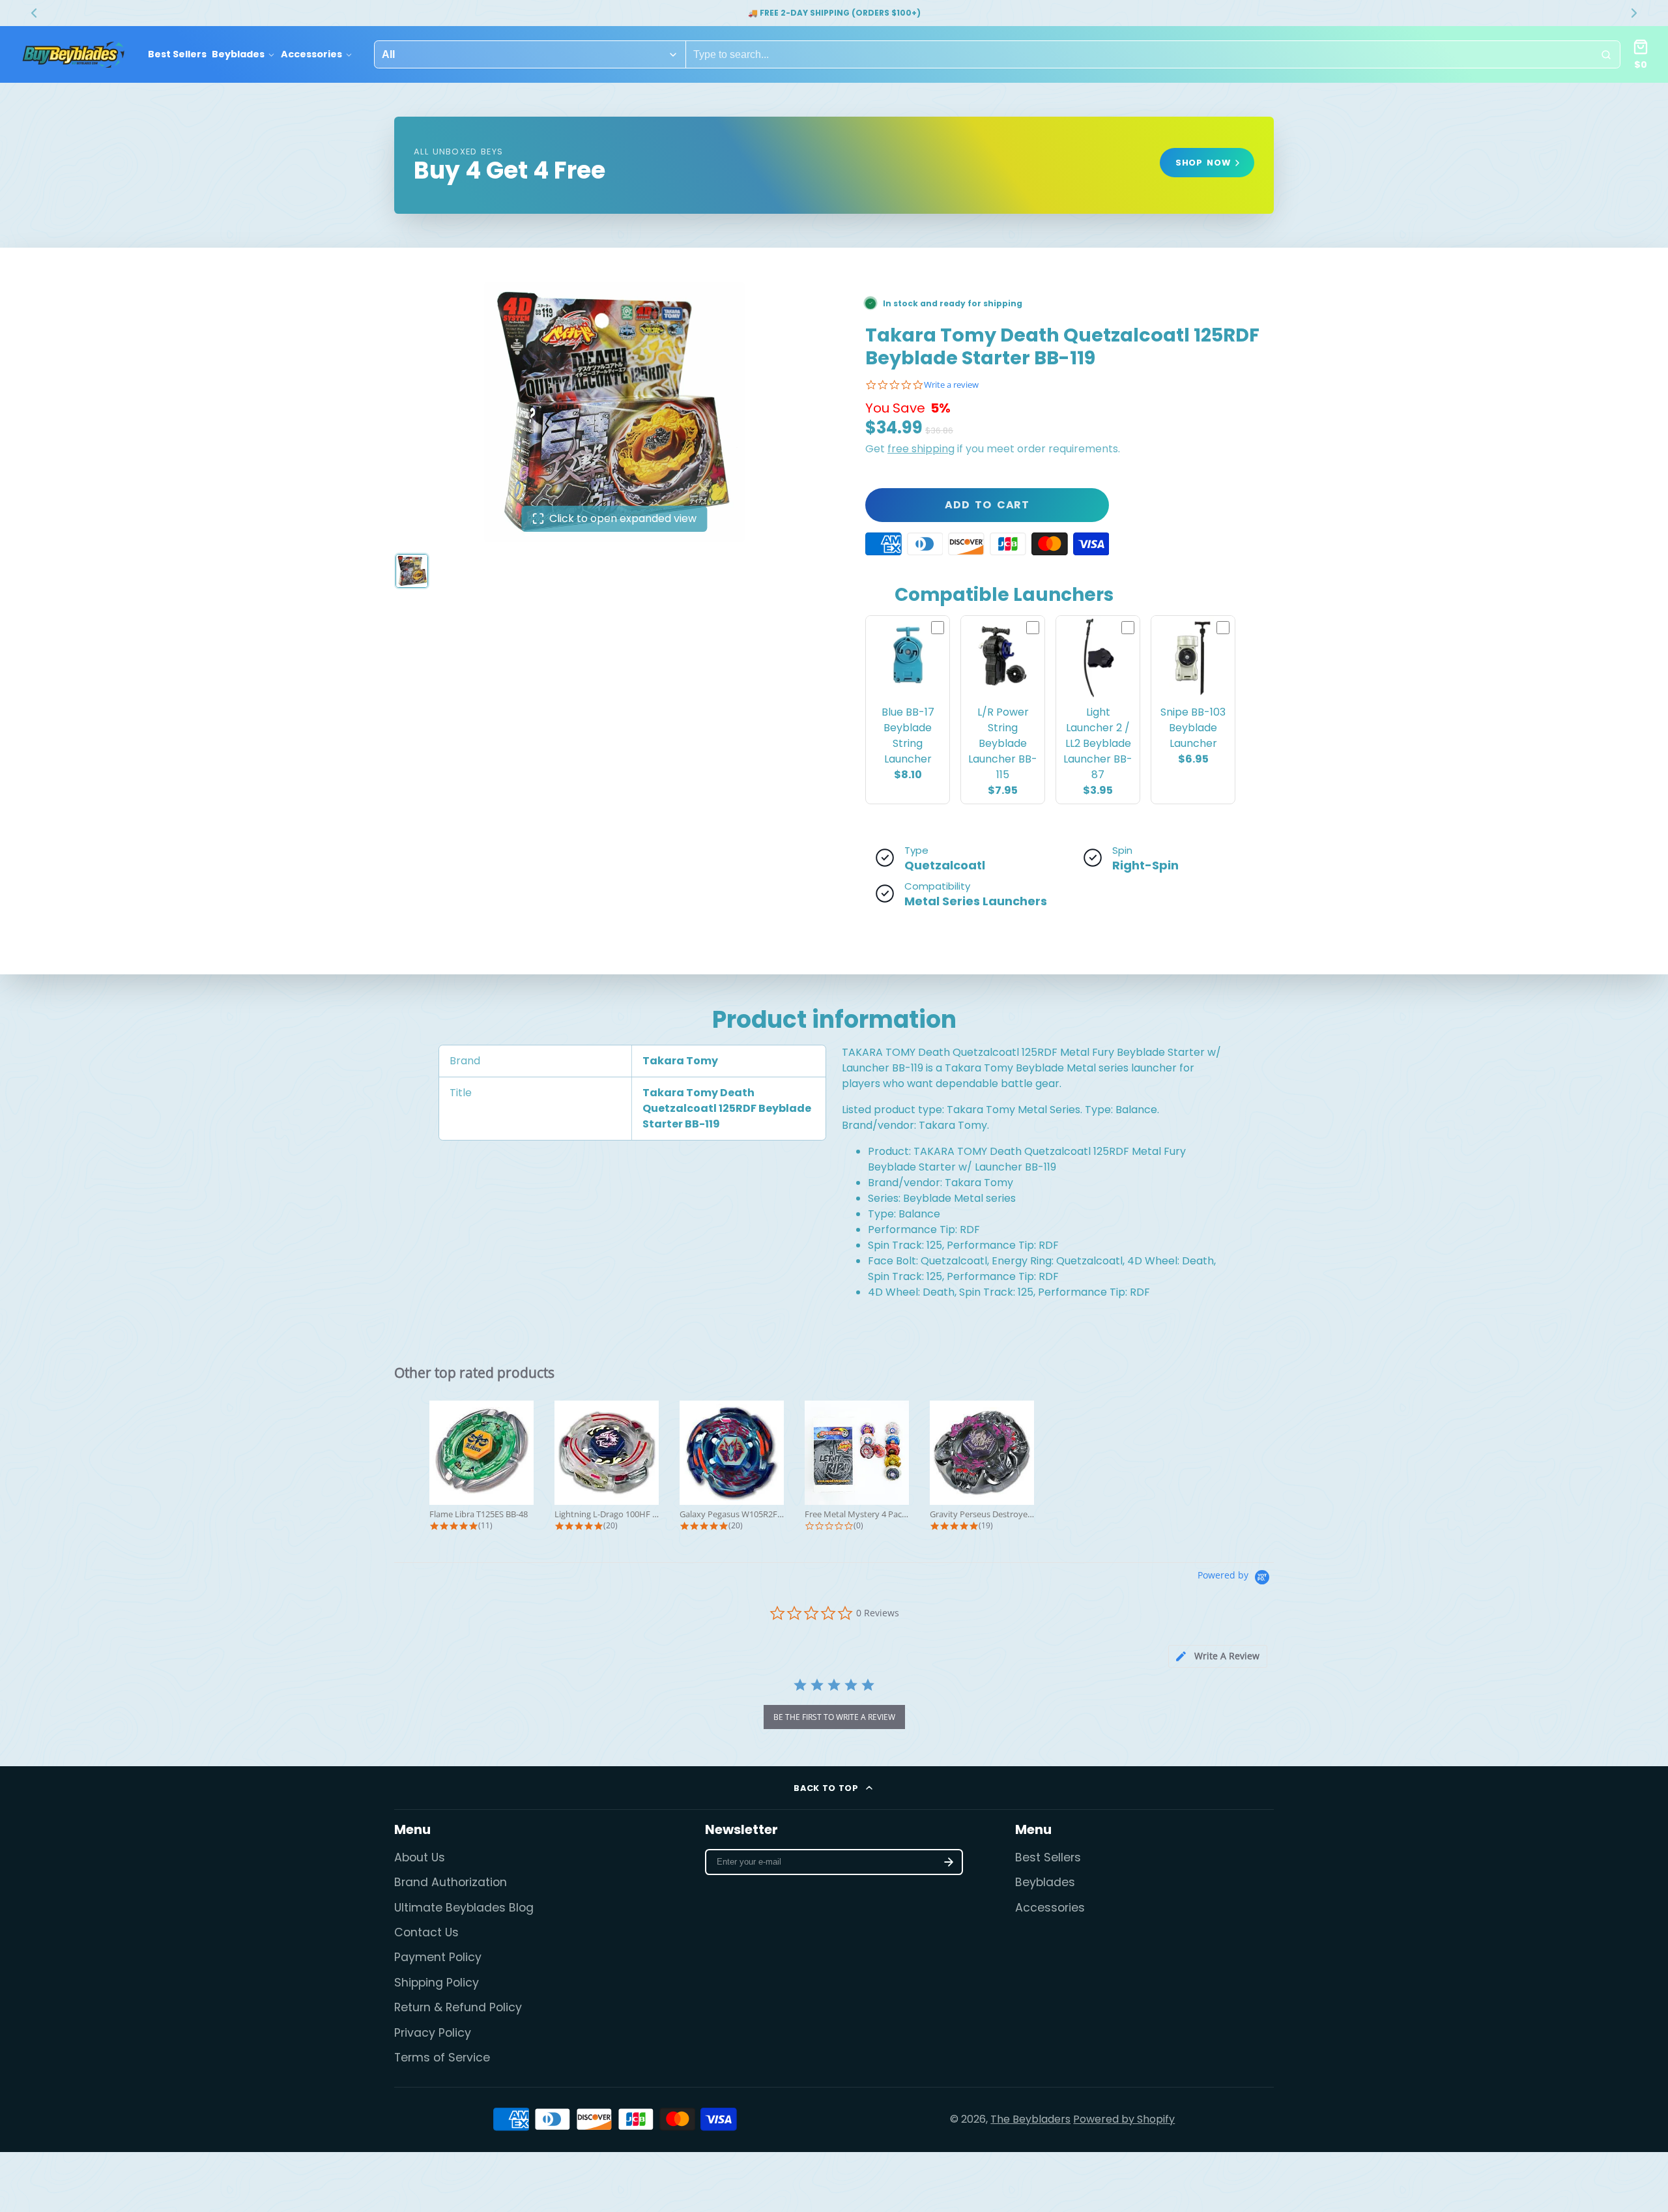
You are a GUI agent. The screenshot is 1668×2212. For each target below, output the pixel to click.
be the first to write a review (834, 1717)
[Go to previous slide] (34, 13)
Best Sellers (177, 54)
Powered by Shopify (1124, 2119)
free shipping (921, 449)
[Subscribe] (949, 1862)
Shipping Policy (437, 1983)
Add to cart (987, 505)
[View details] (834, 165)
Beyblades (238, 54)
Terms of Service (442, 2058)
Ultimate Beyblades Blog (464, 1908)
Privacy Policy (433, 2033)
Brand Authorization (451, 1882)
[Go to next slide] (1634, 13)
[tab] (1218, 1656)
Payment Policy (438, 1957)
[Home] (73, 55)
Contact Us (426, 1932)
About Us (420, 1857)
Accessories (311, 54)
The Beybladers (1030, 2119)
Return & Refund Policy (458, 2007)
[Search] (1606, 55)
